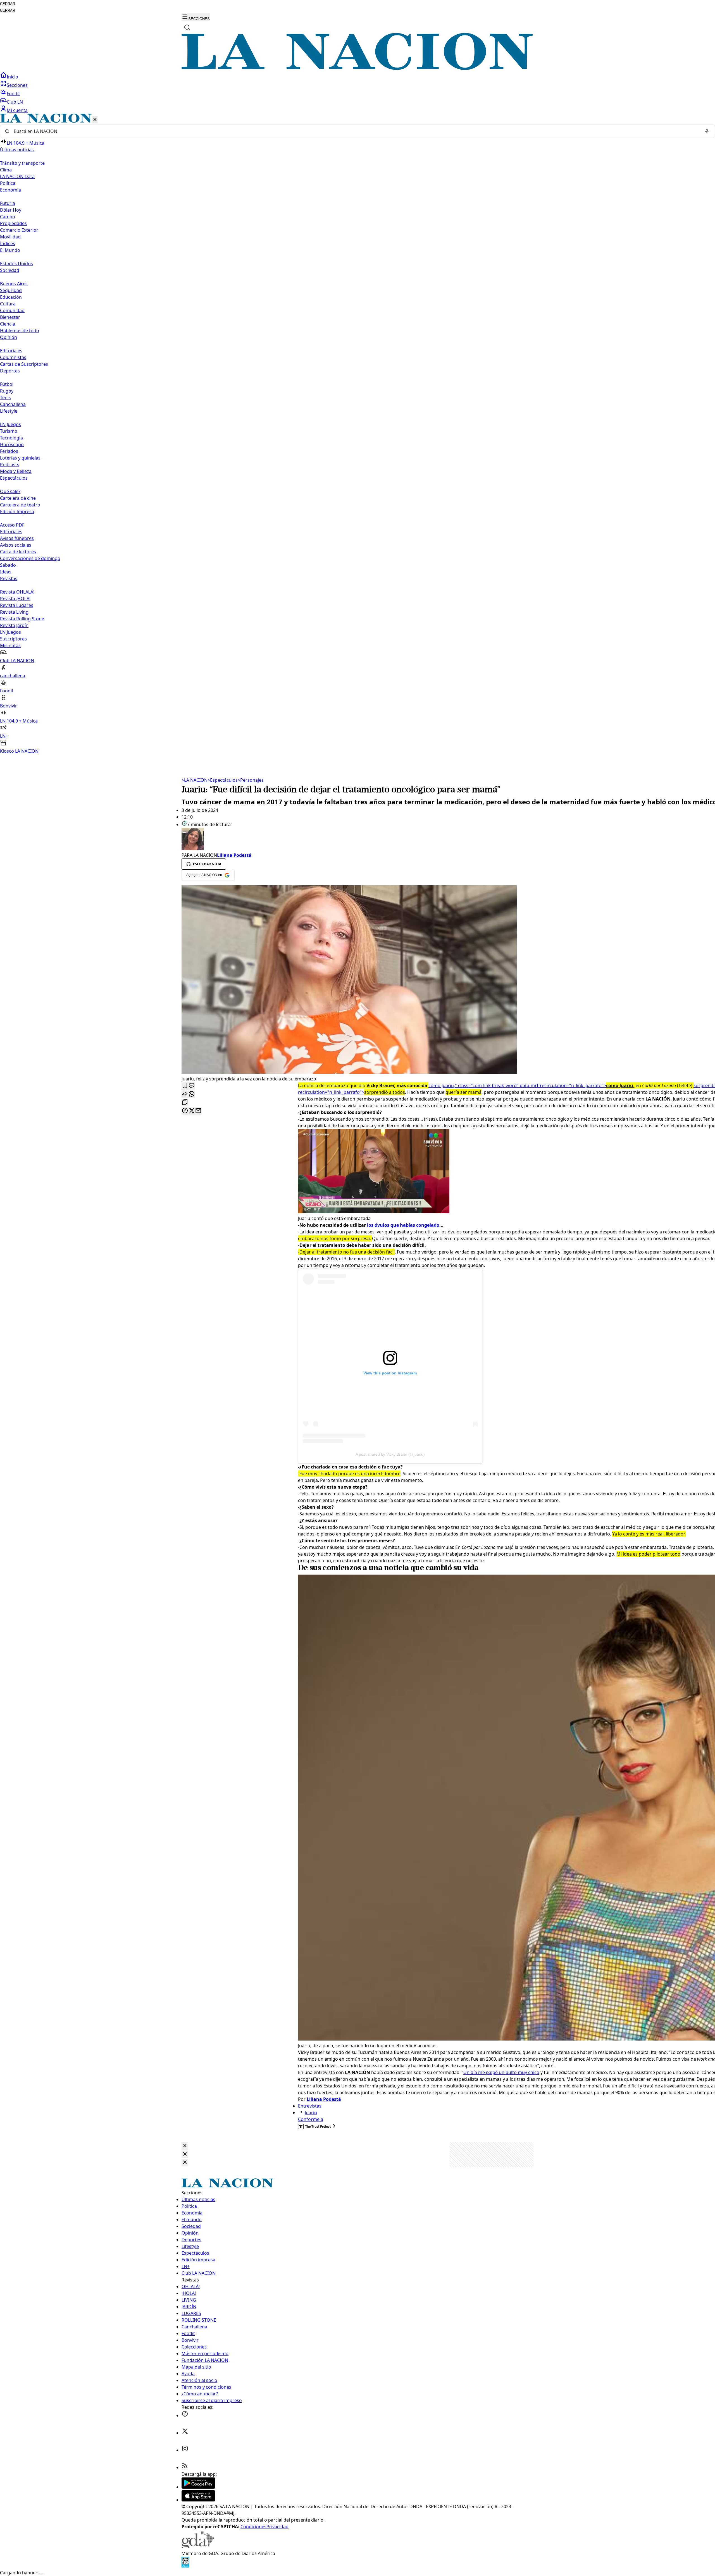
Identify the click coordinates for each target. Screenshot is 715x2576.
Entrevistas (310, 2106)
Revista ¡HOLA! (15, 599)
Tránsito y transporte (22, 163)
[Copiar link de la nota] (185, 1103)
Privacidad (277, 2527)
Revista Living (14, 612)
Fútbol (7, 384)
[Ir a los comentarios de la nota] (192, 1086)
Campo (8, 217)
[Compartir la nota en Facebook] (185, 1111)
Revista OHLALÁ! (17, 592)
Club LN (15, 102)
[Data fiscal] (185, 2566)
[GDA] (198, 2547)
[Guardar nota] (185, 1086)
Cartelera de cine (18, 498)
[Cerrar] (95, 120)
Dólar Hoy (11, 210)
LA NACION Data (17, 176)
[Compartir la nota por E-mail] (198, 1111)
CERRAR (8, 4)
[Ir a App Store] (198, 2500)
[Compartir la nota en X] (192, 1111)
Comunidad (12, 310)
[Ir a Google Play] (198, 2487)
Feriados (9, 451)
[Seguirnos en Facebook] (185, 2415)
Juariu (311, 2113)
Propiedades (13, 223)
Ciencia (8, 324)
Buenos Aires (14, 284)
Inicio (12, 77)
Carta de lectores (18, 552)
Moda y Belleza (16, 471)
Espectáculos (223, 780)
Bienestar (10, 317)
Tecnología (11, 438)
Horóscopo (12, 444)
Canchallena (13, 404)
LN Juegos (10, 424)
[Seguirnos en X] (185, 2433)
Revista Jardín (14, 625)
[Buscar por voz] (707, 131)
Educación (11, 297)
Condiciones (253, 2527)
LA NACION (195, 780)
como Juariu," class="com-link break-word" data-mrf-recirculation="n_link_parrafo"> (532, 1085)
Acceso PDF (12, 525)
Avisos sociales (16, 545)
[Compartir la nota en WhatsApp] (192, 1094)
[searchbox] (355, 131)
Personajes (251, 780)
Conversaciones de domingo (30, 558)
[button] (357, 434)
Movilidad (10, 237)
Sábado (8, 565)
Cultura (8, 304)
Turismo (9, 431)
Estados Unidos (16, 264)
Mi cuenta (17, 110)
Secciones (17, 85)
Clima (6, 170)
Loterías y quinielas (20, 458)
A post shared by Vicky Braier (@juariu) (390, 1454)
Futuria (8, 203)
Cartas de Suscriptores (24, 364)
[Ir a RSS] (185, 2467)
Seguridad (11, 290)
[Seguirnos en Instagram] (185, 2450)
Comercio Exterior (19, 230)
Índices (8, 243)
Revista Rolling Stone (22, 619)
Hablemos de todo (20, 331)
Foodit (13, 94)
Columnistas (13, 357)
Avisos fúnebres (17, 538)
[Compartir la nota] (185, 1094)
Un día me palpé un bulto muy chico (501, 2072)
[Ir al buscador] (187, 27)
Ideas (6, 572)
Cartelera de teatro (20, 505)
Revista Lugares (17, 605)
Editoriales (11, 351)
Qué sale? (10, 491)
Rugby (7, 391)
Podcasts (10, 465)
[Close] (185, 2146)
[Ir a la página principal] (357, 68)
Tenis (5, 398)
